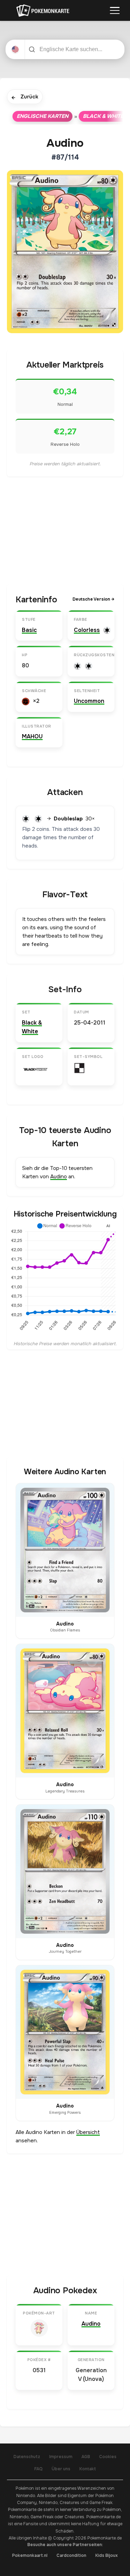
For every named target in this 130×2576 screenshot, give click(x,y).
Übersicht (88, 2132)
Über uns (61, 2469)
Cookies (108, 2457)
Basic (29, 630)
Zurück (25, 97)
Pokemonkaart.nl (30, 2555)
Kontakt (88, 2469)
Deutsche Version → (93, 599)
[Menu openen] (115, 10)
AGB (86, 2457)
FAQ (38, 2469)
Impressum (61, 2457)
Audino (59, 1177)
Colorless (87, 630)
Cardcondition (71, 2555)
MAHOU (32, 736)
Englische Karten (42, 116)
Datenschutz (27, 2457)
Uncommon (89, 701)
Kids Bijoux (107, 2555)
